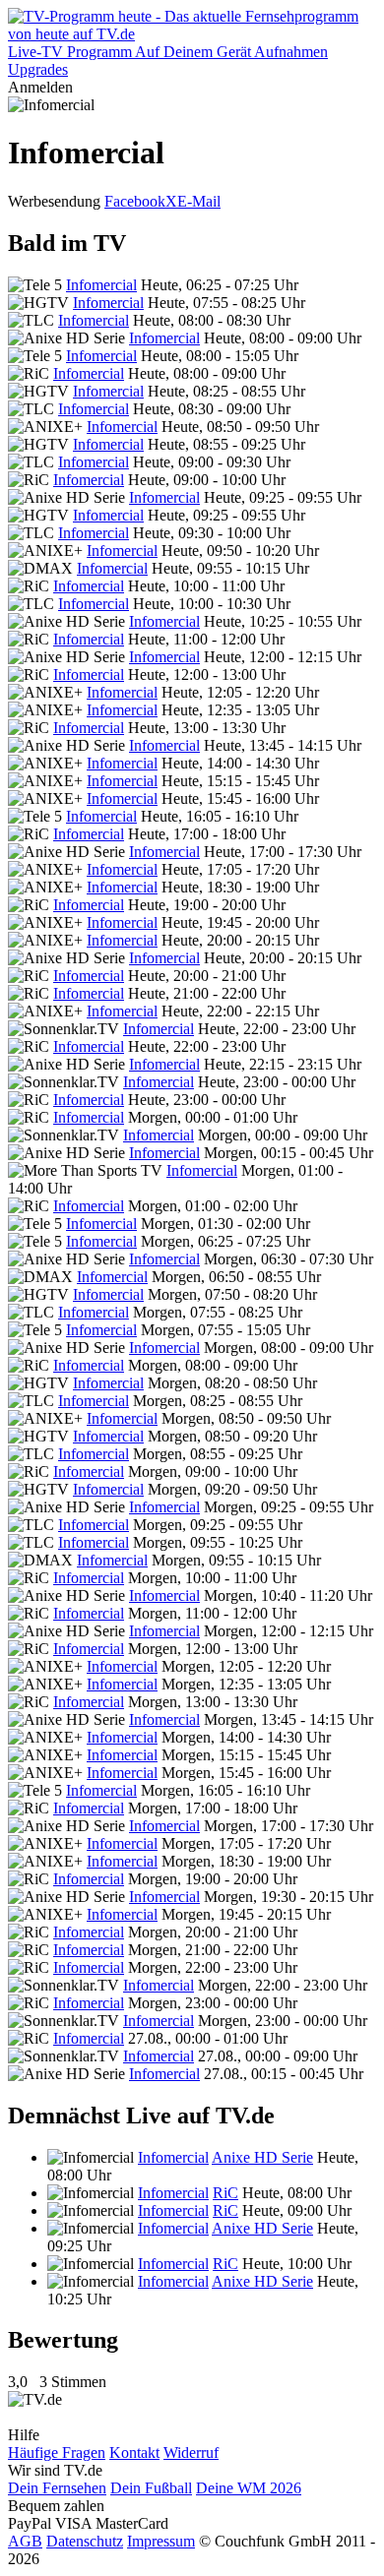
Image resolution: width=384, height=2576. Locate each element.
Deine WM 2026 (249, 2488)
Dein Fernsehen (57, 2488)
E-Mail (199, 201)
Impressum (161, 2541)
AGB (25, 2541)
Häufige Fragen (57, 2453)
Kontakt (134, 2453)
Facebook (135, 201)
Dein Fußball (151, 2488)
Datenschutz (85, 2541)
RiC (225, 2193)
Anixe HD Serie (262, 2157)
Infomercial (101, 285)
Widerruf (191, 2453)
